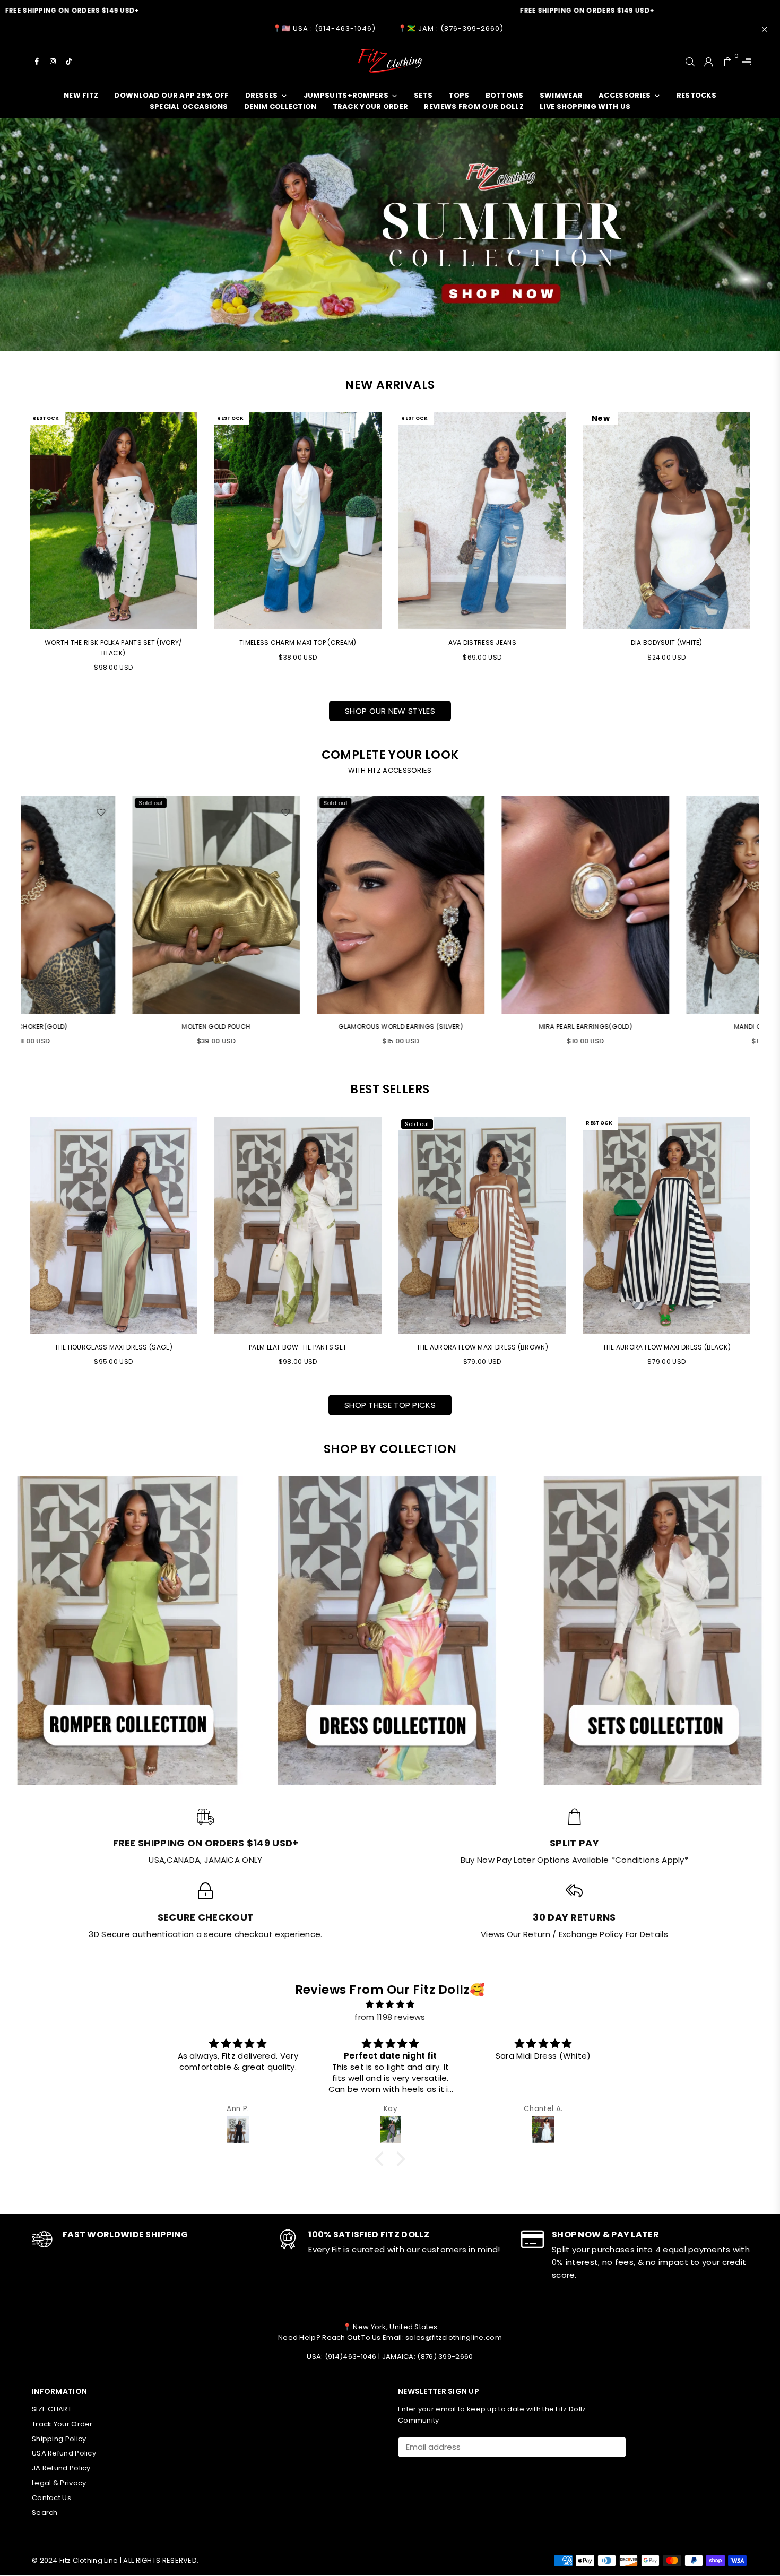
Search (45, 2513)
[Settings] (744, 61)
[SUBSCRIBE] (614, 2447)
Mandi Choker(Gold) (483, 1027)
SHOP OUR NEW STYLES (390, 711)
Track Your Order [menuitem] (371, 106)
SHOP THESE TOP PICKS (390, 1405)
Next (765, 925)
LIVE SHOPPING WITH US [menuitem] (585, 106)
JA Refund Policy (61, 2468)
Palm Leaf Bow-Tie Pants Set (298, 1347)
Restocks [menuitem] (696, 95)
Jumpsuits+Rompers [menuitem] (346, 95)
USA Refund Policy (64, 2453)
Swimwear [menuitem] (561, 95)
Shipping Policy (59, 2439)
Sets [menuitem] (423, 95)
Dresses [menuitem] (262, 95)
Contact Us (51, 2498)
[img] (390, 2004)
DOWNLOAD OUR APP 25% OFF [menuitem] (171, 95)
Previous (15, 925)
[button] (382, 2158)
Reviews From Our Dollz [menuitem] (474, 106)
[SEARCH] (690, 61)
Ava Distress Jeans (482, 642)
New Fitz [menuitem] (81, 95)
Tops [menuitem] (459, 95)
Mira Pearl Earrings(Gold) (298, 1027)
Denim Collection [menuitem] (280, 106)
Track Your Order (62, 2424)
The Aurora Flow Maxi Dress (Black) (667, 1347)
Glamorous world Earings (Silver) (114, 1027)
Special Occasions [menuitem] (189, 106)
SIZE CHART (52, 2409)
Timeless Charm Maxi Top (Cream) (298, 642)
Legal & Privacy (59, 2483)
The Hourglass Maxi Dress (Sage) (114, 1347)
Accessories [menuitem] (625, 95)
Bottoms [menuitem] (505, 95)
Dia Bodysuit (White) (667, 642)
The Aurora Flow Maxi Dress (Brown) (482, 1347)
